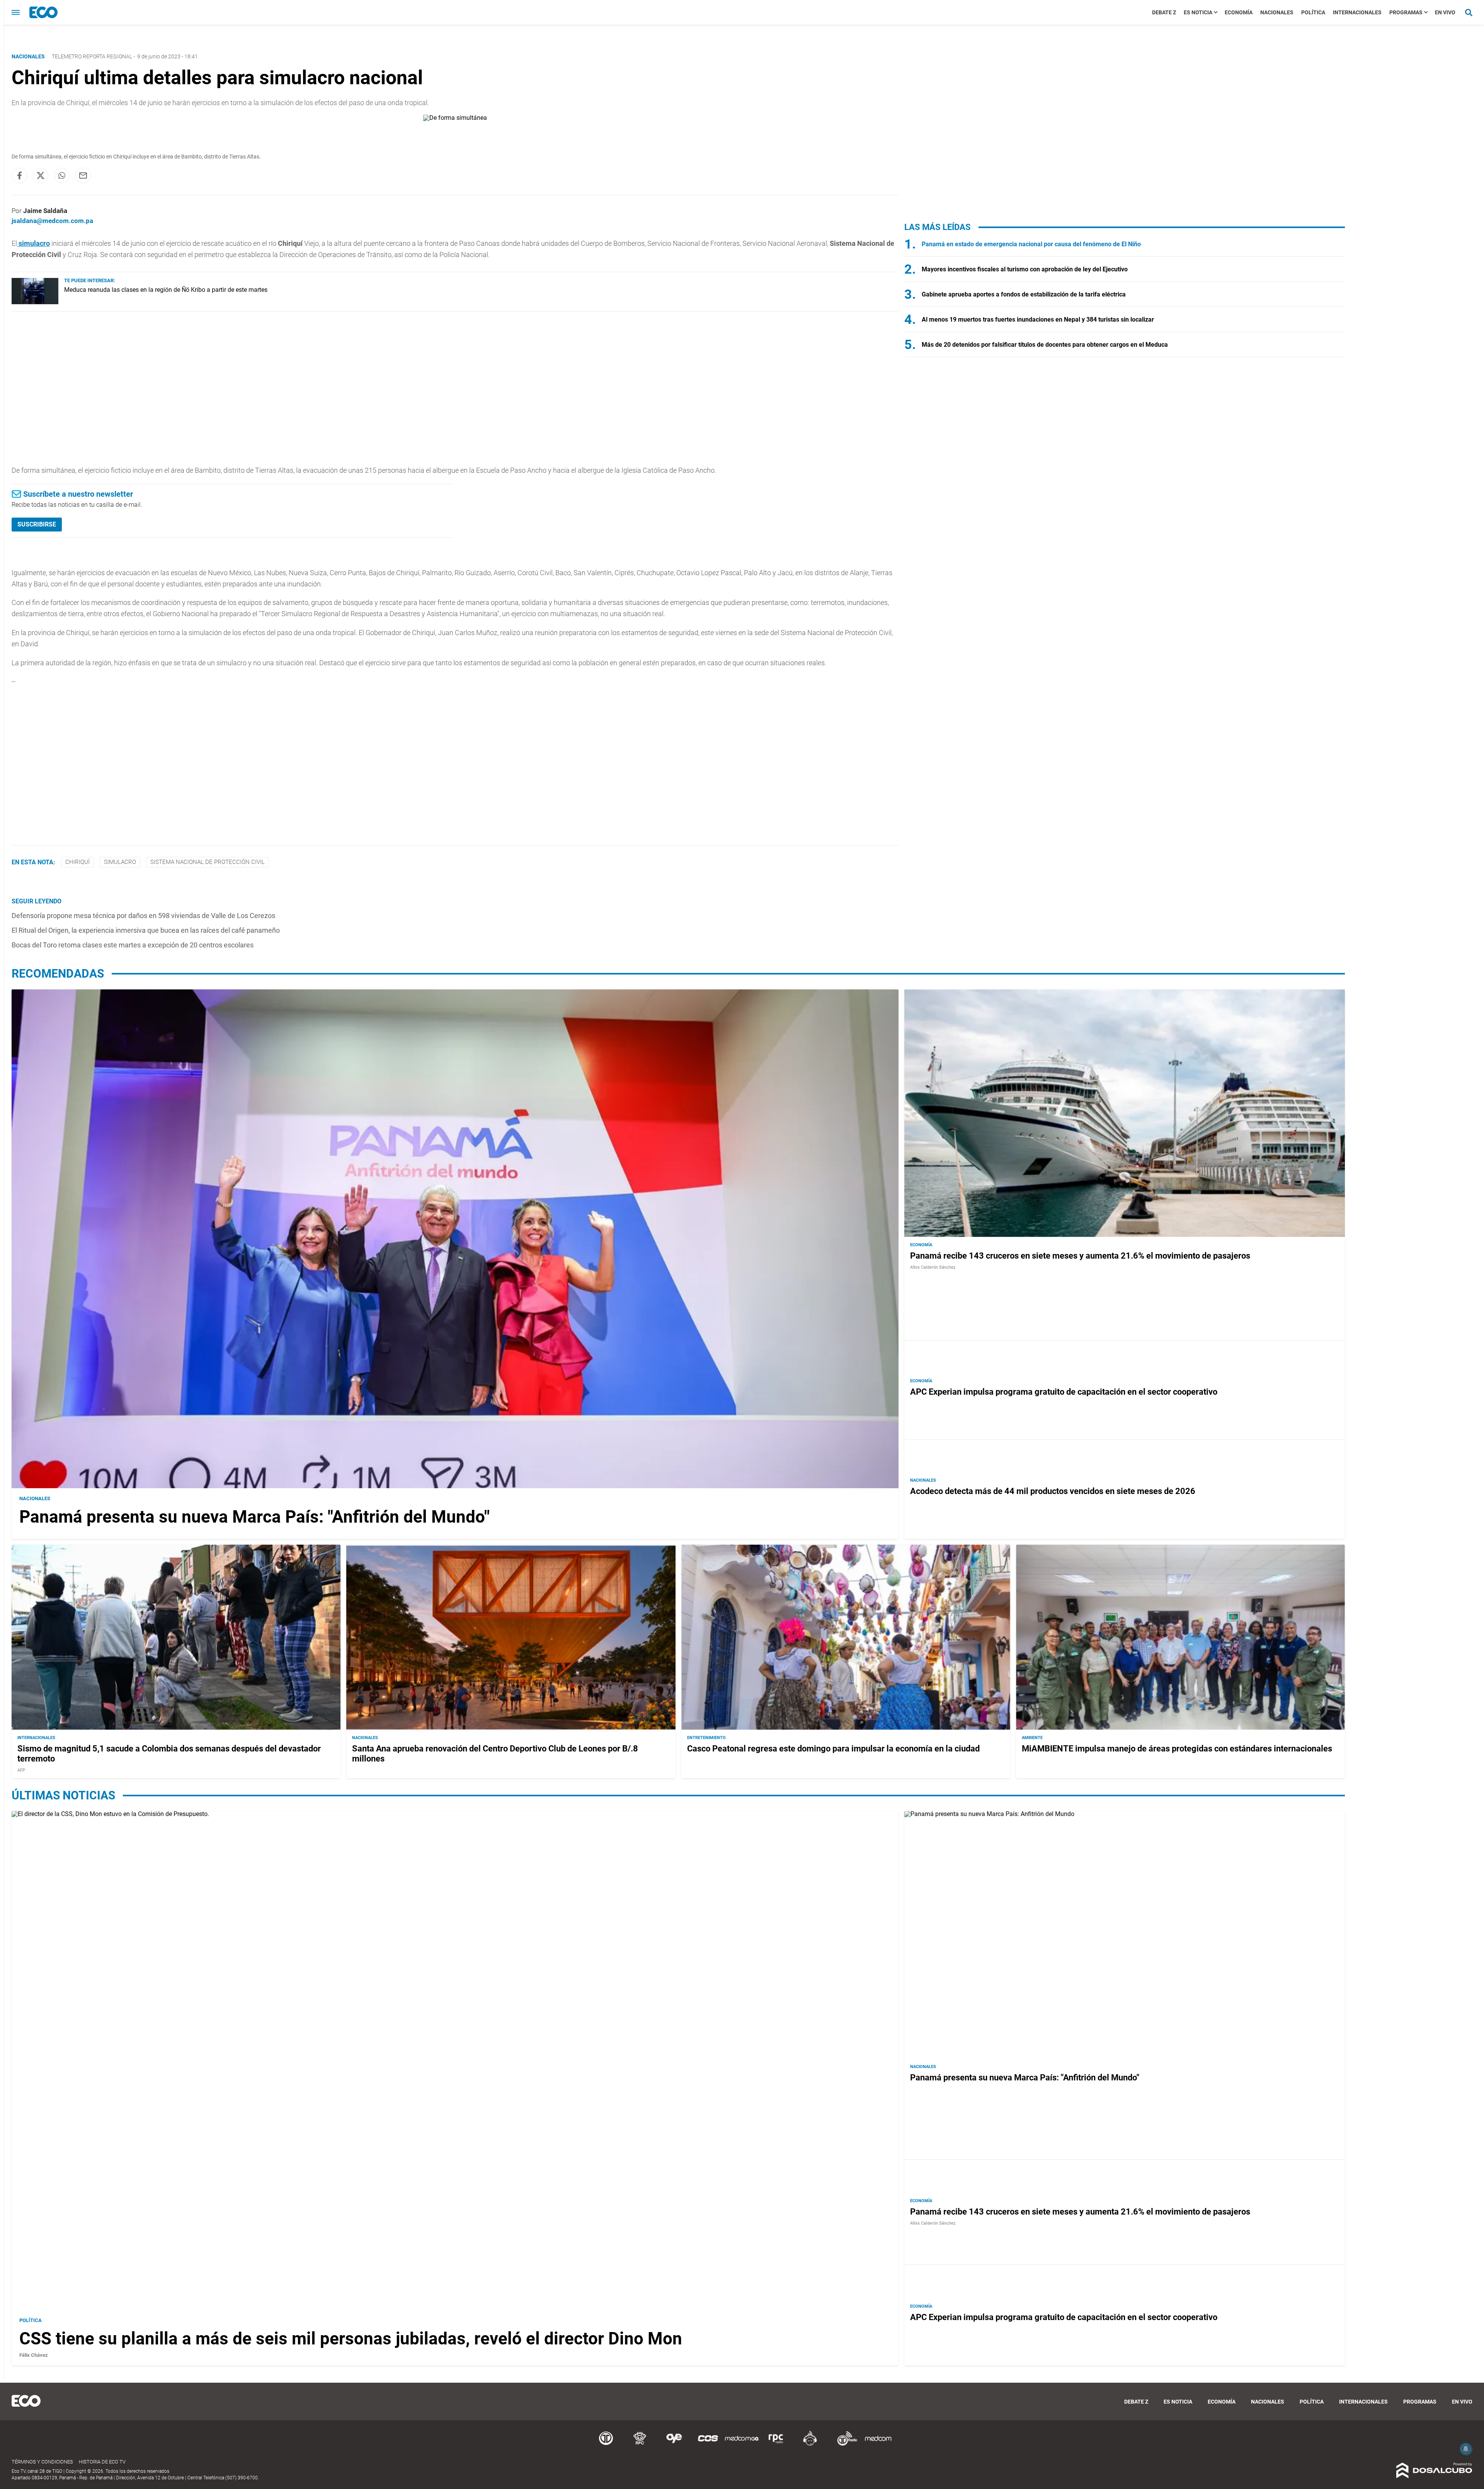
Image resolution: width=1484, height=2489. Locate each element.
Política (1313, 12)
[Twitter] (41, 175)
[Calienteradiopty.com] (810, 2444)
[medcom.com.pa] (878, 2444)
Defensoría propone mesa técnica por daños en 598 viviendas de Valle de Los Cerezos (143, 916)
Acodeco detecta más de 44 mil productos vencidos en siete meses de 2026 (1053, 1491)
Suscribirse (37, 524)
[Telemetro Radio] (844, 2444)
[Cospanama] (708, 2444)
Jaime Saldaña (45, 211)
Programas (1406, 12)
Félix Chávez (34, 2355)
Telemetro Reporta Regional (92, 56)
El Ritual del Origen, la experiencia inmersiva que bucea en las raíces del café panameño (146, 930)
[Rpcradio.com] (776, 2444)
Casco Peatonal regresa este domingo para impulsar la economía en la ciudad (833, 1749)
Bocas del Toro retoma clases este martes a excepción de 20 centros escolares (133, 945)
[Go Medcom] (742, 2444)
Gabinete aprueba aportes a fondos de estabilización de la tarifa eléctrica (1024, 294)
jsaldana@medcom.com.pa (52, 221)
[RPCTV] (640, 2444)
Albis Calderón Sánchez (933, 1267)
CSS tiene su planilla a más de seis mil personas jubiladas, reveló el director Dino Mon (351, 2339)
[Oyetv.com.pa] (674, 2444)
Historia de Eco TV (102, 2462)
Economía (1239, 12)
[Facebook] (19, 175)
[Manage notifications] (1466, 2449)
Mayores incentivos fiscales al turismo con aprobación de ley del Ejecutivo (1025, 269)
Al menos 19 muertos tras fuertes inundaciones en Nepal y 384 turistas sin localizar (1038, 319)
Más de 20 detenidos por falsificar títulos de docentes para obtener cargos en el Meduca (1045, 345)
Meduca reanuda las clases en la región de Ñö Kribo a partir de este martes (166, 290)
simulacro (120, 862)
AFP (21, 1770)
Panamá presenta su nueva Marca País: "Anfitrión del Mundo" (254, 1517)
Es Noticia (1198, 12)
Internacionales (1357, 12)
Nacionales (1277, 12)
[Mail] (83, 175)
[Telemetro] (606, 2444)
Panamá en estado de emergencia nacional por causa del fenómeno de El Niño (1031, 244)
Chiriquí (77, 862)
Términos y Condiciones (42, 2462)
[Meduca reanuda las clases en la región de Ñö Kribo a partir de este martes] (35, 302)
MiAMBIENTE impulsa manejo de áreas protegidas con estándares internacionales (1177, 1749)
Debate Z (1164, 12)
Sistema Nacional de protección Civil (208, 862)
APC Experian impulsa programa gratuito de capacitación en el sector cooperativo (1064, 1392)
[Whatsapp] (62, 175)
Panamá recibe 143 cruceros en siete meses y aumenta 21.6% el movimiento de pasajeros (1080, 1256)
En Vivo (1445, 12)
